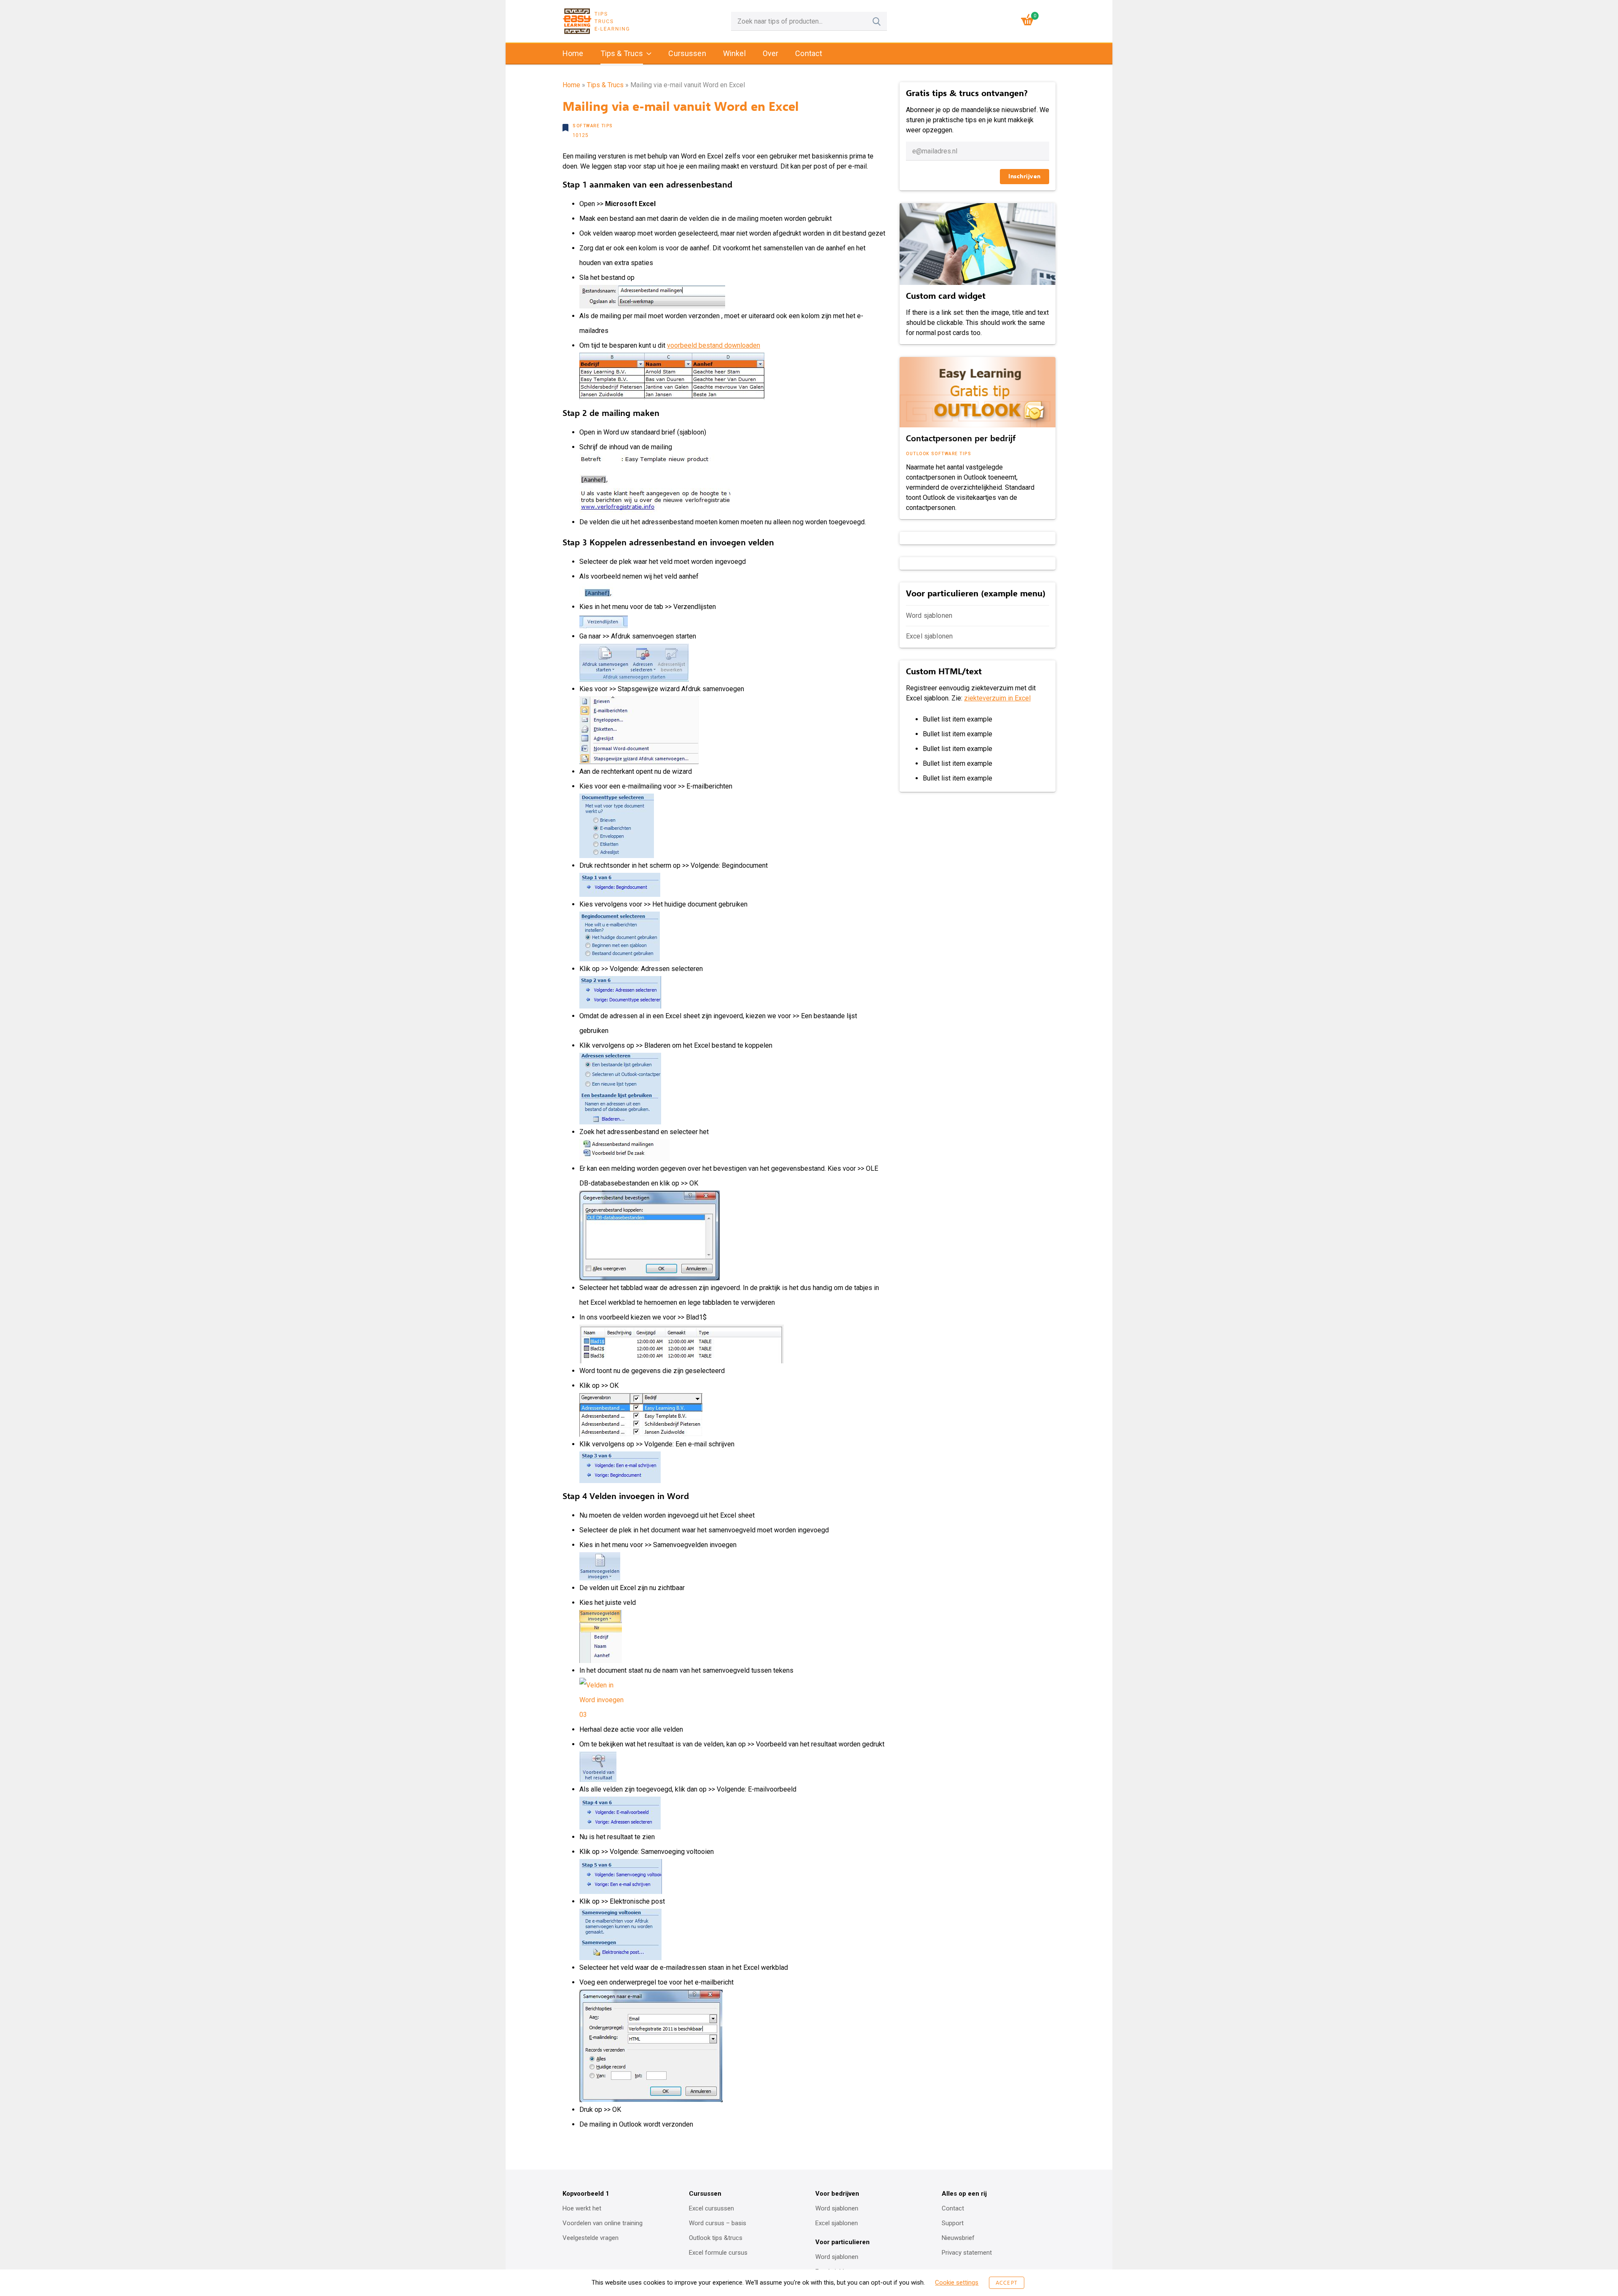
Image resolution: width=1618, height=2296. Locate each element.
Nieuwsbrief (958, 2238)
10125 (580, 135)
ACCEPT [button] (1006, 2283)
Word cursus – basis (718, 2223)
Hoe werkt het (582, 2208)
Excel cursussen (711, 2208)
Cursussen (687, 53)
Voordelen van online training (603, 2223)
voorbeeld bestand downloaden (714, 345)
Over (771, 53)
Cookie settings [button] (957, 2283)
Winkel (734, 53)
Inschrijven (1025, 176)
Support (953, 2223)
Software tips (593, 126)
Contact (809, 53)
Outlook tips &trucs (716, 2238)
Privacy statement (967, 2253)
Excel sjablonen (929, 636)
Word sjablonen (929, 616)
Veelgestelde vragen (591, 2238)
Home (573, 53)
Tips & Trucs (622, 53)
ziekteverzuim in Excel (997, 698)
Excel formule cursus (718, 2253)
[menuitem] (573, 54)
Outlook (918, 454)
